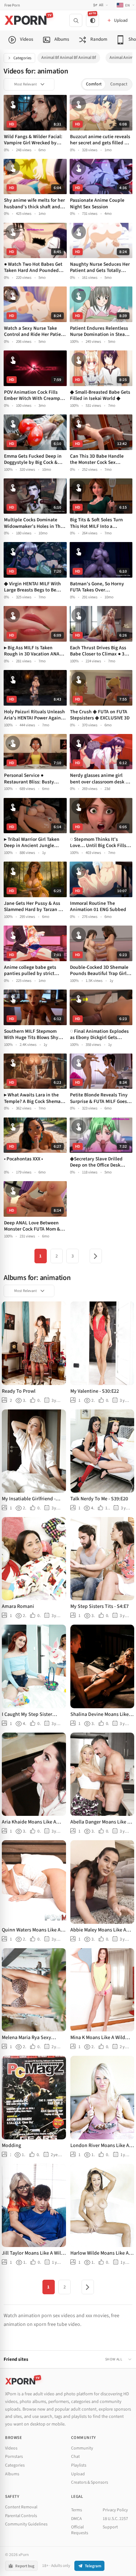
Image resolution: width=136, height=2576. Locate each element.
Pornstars (14, 2457)
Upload (78, 2474)
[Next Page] (96, 1256)
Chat (75, 2457)
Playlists (79, 2465)
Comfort (94, 84)
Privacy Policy (115, 2510)
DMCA (77, 2519)
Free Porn (12, 5)
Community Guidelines (26, 2524)
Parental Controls (21, 2516)
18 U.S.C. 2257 (115, 2519)
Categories (22, 58)
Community (82, 2448)
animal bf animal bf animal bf (69, 58)
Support (110, 2527)
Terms (77, 2510)
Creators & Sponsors (90, 2482)
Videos (11, 2448)
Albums (12, 2474)
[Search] (76, 20)
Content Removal (21, 2507)
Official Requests (80, 2530)
